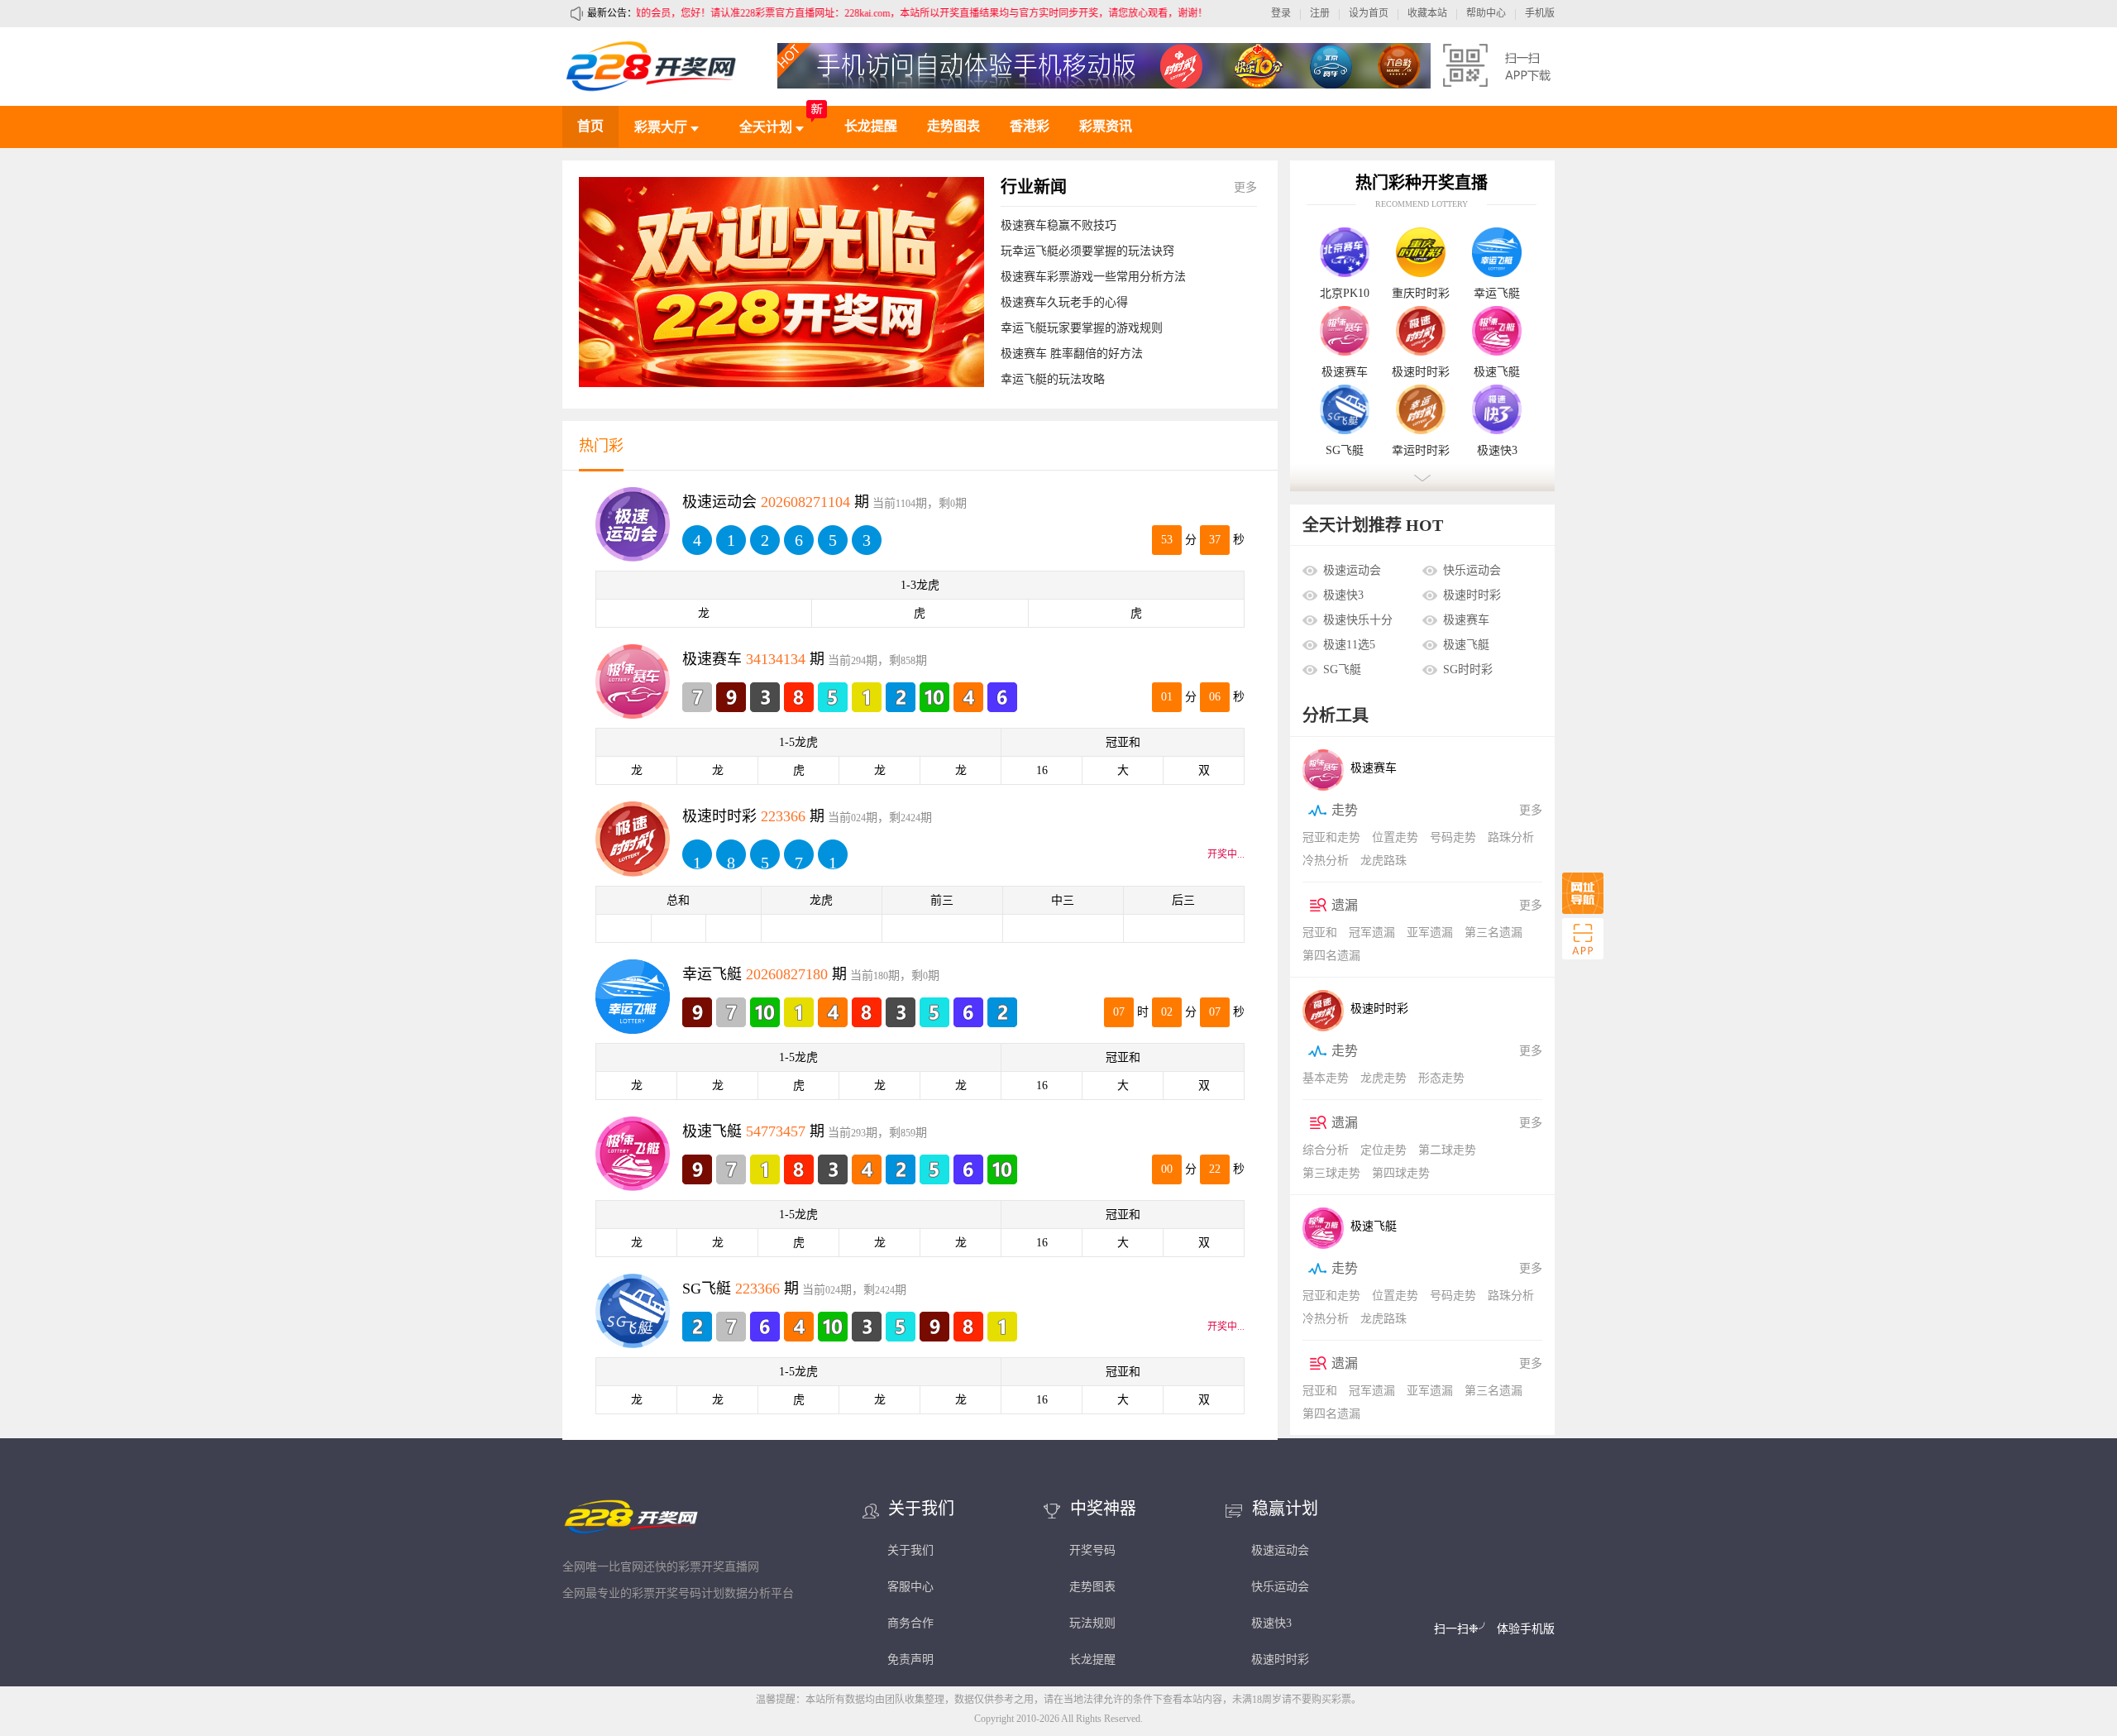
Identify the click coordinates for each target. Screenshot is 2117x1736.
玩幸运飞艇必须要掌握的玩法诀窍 (1087, 251)
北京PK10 (1345, 294)
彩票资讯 (1106, 126)
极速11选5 (1349, 645)
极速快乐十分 (1358, 620)
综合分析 (1326, 1150)
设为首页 (1369, 13)
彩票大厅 (662, 127)
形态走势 (1441, 1078)
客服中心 (910, 1587)
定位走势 (1383, 1150)
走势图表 (953, 126)
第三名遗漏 (1493, 933)
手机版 (1540, 13)
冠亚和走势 (1331, 837)
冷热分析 (1326, 861)
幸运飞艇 (1497, 294)
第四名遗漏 (1331, 956)
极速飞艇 (1497, 372)
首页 (590, 126)
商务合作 (910, 1623)
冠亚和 (1320, 933)
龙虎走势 (1383, 1078)
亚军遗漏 (1430, 933)
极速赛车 (1345, 372)
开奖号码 (1092, 1550)
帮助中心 (1486, 13)
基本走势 (1326, 1078)
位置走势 (1395, 837)
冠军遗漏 (1372, 933)
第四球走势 (1401, 1173)
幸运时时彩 (1421, 451)
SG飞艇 (1345, 451)
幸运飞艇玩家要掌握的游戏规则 (1082, 328)
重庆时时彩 (1421, 294)
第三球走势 (1331, 1173)
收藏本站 (1427, 13)
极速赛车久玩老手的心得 (1064, 302)
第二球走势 (1447, 1150)
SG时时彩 (1468, 670)
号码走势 (1453, 837)
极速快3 (1497, 451)
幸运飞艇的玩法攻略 (1053, 379)
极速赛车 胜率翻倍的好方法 (1072, 354)
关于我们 (910, 1550)
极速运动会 (1352, 570)
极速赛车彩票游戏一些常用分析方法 (1093, 277)
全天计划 (767, 127)
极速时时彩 (1421, 372)
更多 (1245, 187)
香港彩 (1030, 126)
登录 (1281, 13)
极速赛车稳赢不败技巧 (1058, 225)
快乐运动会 (1472, 570)
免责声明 (910, 1659)
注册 (1320, 13)
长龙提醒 (871, 126)
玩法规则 (1092, 1623)
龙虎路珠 (1383, 861)
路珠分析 (1511, 837)
